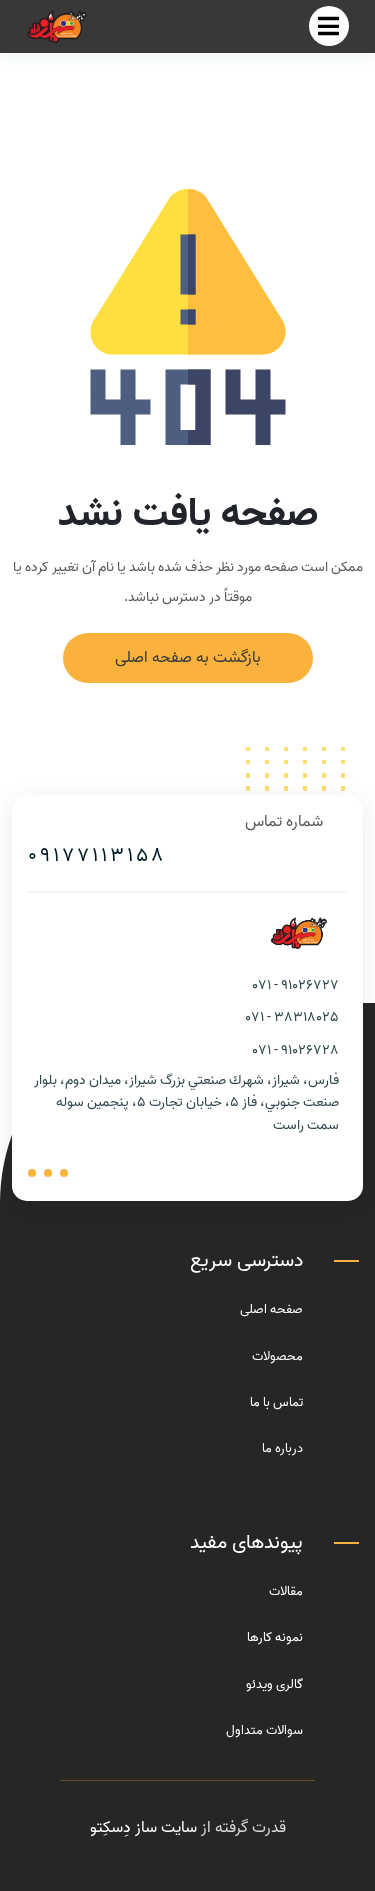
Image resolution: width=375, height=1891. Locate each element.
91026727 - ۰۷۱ (296, 985)
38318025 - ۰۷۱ (292, 1017)
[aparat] (64, 1173)
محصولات (277, 1356)
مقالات (286, 1591)
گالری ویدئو (274, 1684)
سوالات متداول (264, 1730)
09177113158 (97, 856)
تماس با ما (276, 1402)
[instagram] (32, 1173)
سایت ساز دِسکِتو (143, 1828)
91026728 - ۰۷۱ (296, 1050)
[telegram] (48, 1173)
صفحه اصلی (271, 1309)
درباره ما (282, 1448)
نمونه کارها (275, 1637)
